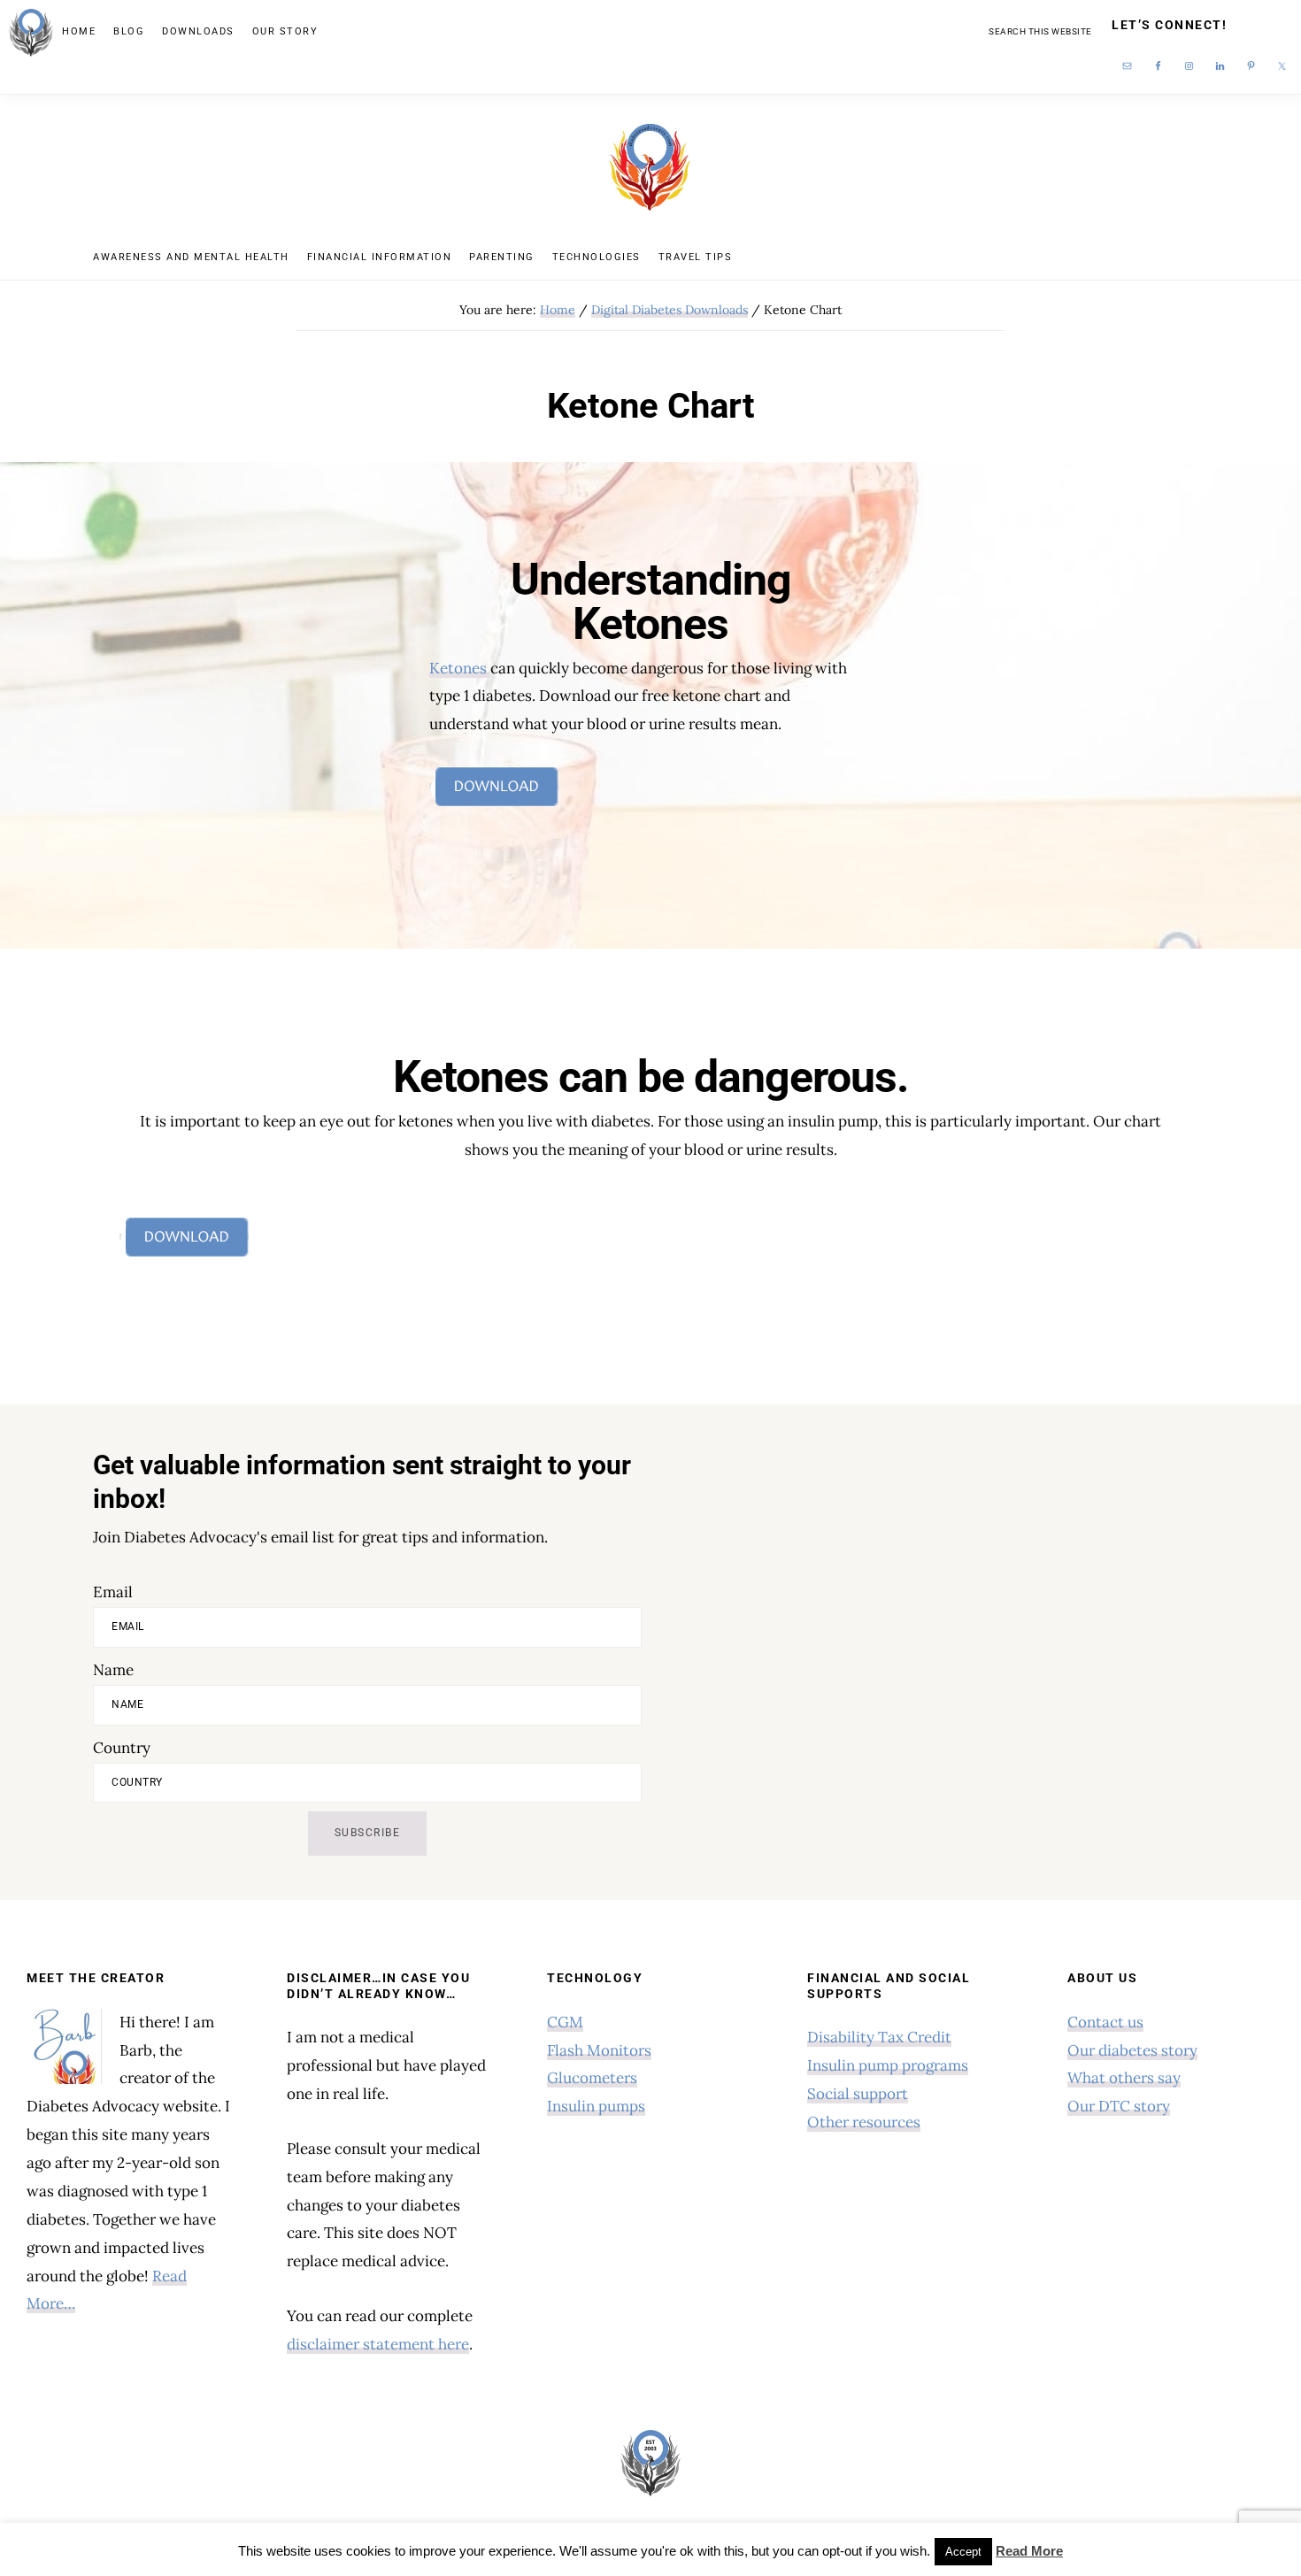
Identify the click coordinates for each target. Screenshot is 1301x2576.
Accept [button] (963, 2552)
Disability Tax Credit (879, 2037)
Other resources (864, 2122)
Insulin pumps (596, 2106)
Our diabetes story (1132, 2050)
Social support (858, 2094)
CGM (565, 2022)
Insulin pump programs (888, 2065)
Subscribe (368, 1833)
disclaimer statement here (378, 2344)
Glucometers (592, 2078)
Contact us (1105, 2022)
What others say (1124, 2078)
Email (113, 1592)
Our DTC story (1119, 2106)
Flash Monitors (599, 2050)
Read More (1029, 2551)
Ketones (460, 668)
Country (122, 1748)
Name (113, 1670)
